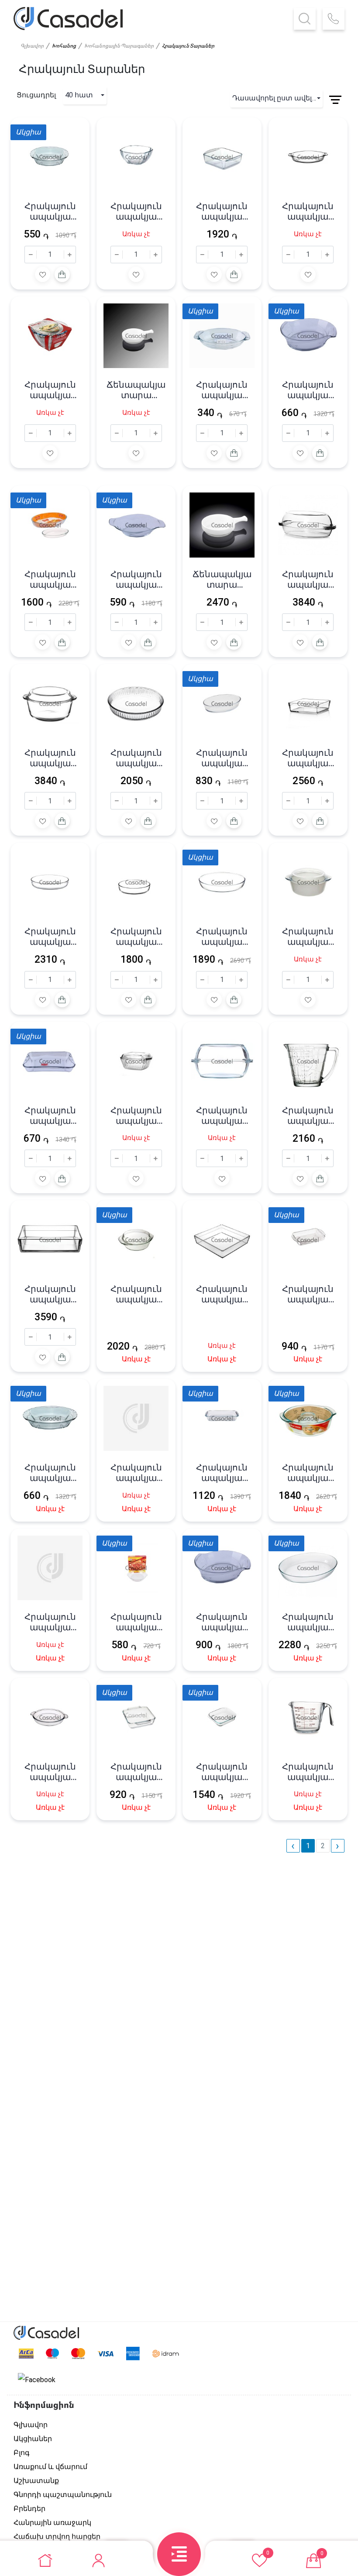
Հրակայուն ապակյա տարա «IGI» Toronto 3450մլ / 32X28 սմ (222, 1772)
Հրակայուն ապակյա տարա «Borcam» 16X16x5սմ (222, 211)
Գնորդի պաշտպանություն (63, 2495)
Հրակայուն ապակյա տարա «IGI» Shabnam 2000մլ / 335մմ (222, 1473)
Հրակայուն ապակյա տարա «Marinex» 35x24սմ (308, 1622)
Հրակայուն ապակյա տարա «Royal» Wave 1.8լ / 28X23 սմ (308, 390)
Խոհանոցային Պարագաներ (119, 46)
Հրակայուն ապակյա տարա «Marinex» (50, 579)
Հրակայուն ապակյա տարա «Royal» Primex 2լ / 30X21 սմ (50, 1473)
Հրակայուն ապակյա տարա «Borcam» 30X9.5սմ (222, 1116)
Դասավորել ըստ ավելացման (277, 98)
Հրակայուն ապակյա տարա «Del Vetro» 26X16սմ (222, 390)
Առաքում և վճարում (50, 2467)
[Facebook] (37, 2380)
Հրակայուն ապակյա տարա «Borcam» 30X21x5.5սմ (222, 937)
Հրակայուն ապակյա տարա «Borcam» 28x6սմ (50, 1294)
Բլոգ (22, 2453)
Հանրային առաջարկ (52, 2523)
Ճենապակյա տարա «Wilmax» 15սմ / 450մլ (136, 390)
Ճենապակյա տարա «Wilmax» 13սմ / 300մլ (222, 579)
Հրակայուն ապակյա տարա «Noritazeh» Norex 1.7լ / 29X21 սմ (50, 1116)
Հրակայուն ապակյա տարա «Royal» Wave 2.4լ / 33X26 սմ (222, 1622)
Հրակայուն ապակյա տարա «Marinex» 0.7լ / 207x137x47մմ (222, 758)
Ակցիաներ (33, 2439)
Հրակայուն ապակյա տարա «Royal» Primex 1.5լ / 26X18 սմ (50, 211)
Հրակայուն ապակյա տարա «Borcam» (308, 211)
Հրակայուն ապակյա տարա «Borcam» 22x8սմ (308, 937)
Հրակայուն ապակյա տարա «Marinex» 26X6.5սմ (308, 1473)
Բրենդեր (29, 2509)
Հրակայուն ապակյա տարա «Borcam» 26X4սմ (136, 758)
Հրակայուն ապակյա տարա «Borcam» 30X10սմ (50, 758)
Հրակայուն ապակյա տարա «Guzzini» (222, 1294)
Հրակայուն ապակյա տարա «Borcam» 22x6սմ (308, 758)
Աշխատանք (36, 2481)
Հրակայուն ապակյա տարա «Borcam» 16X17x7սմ (136, 1116)
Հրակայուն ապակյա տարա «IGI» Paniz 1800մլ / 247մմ (136, 1772)
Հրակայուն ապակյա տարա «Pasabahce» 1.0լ (308, 1116)
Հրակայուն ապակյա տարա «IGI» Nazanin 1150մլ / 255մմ (136, 1622)
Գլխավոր (32, 46)
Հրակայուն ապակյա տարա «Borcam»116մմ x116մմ (136, 211)
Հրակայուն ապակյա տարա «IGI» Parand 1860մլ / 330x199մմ (308, 1294)
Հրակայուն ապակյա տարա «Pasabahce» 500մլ (308, 1772)
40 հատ (79, 95)
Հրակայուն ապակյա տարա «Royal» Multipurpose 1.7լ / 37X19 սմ (136, 579)
